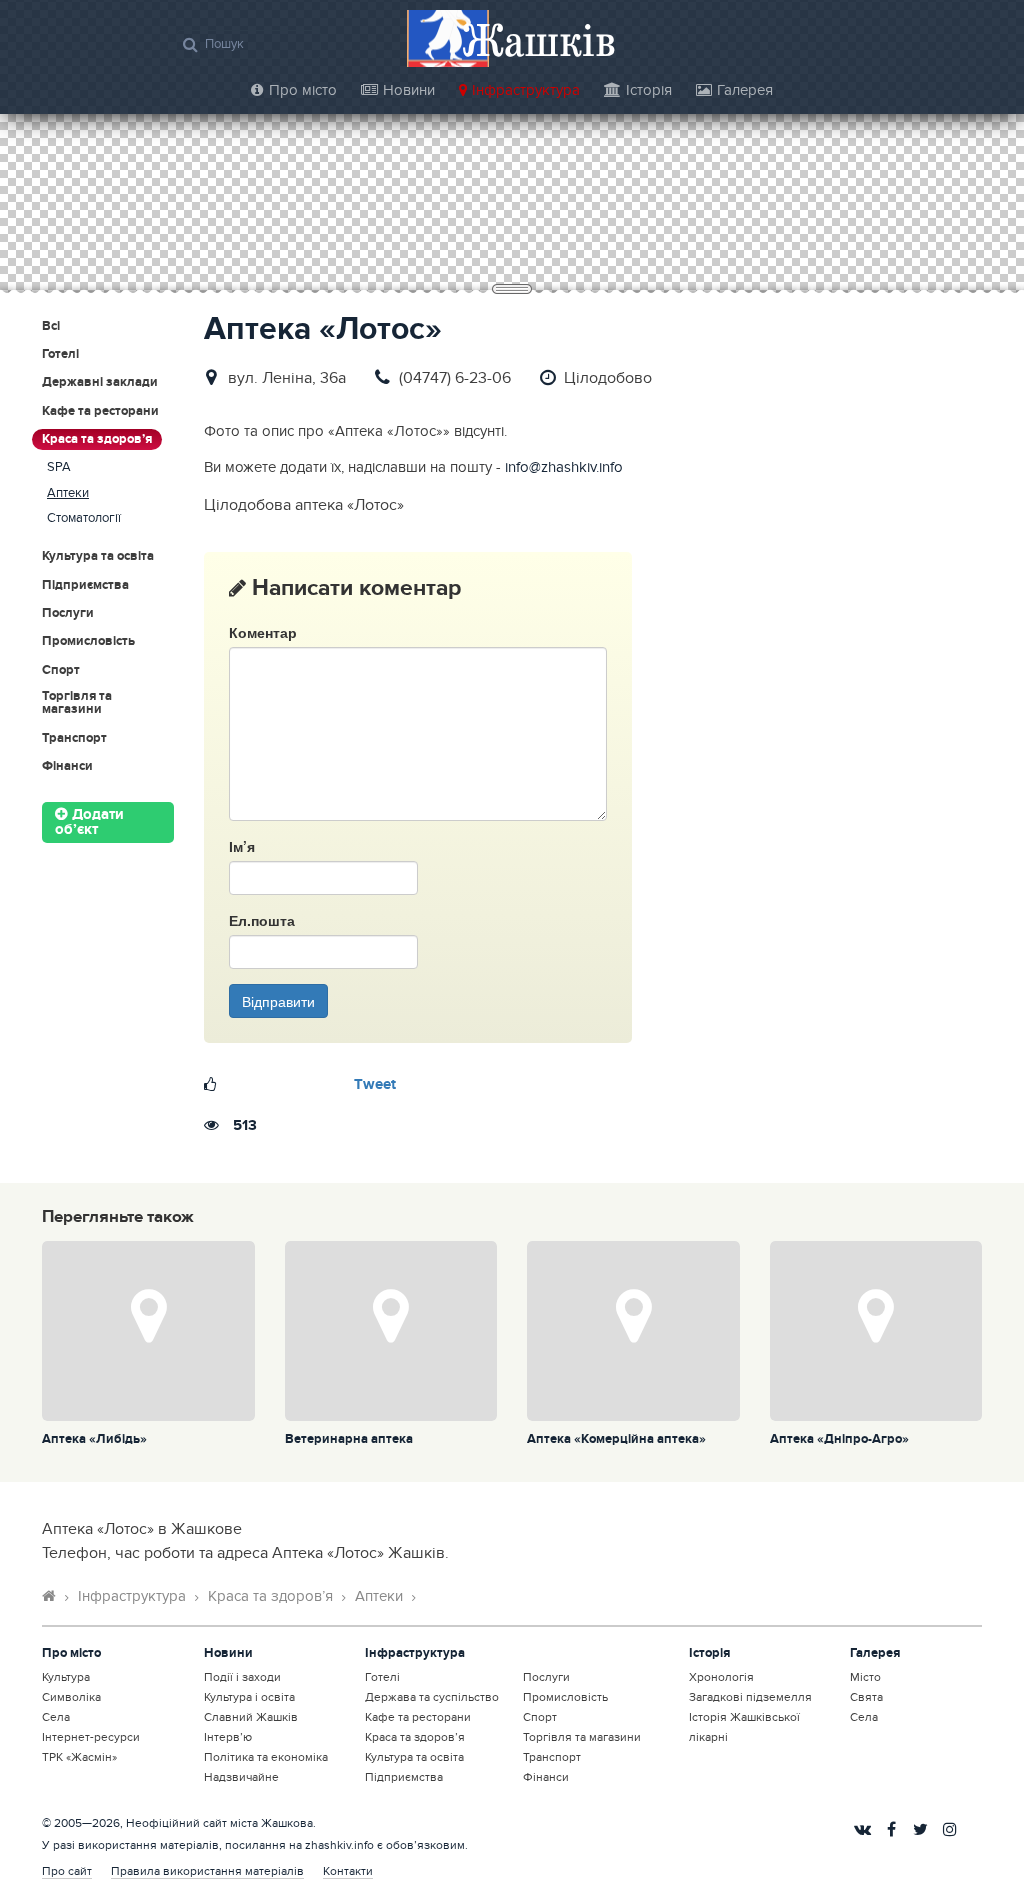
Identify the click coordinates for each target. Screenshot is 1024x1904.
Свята (866, 1697)
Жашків (539, 39)
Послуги (68, 613)
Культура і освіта (249, 1697)
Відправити (278, 1001)
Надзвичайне (241, 1777)
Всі (51, 326)
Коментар (263, 632)
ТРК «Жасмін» (79, 1757)
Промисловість (88, 641)
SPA (59, 467)
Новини (409, 90)
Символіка (71, 1697)
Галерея (745, 90)
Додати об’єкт (89, 822)
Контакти (348, 1871)
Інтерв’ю (228, 1737)
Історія (649, 90)
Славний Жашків (251, 1717)
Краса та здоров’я (97, 439)
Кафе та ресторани (100, 411)
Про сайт (67, 1871)
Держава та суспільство (432, 1697)
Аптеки (68, 493)
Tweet (375, 1085)
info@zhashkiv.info (564, 467)
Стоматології (84, 518)
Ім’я (242, 846)
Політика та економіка (266, 1757)
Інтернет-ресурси (91, 1737)
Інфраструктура (526, 90)
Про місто (303, 90)
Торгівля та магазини (77, 703)
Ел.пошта (262, 920)
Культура (66, 1677)
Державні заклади (100, 382)
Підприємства (85, 585)
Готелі (60, 354)
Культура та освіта (98, 556)
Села (56, 1717)
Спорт (61, 670)
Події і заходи (242, 1677)
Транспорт (74, 738)
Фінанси (67, 766)
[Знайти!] (190, 44)
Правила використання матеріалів (207, 1871)
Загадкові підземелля (750, 1697)
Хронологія (721, 1677)
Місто (865, 1677)
